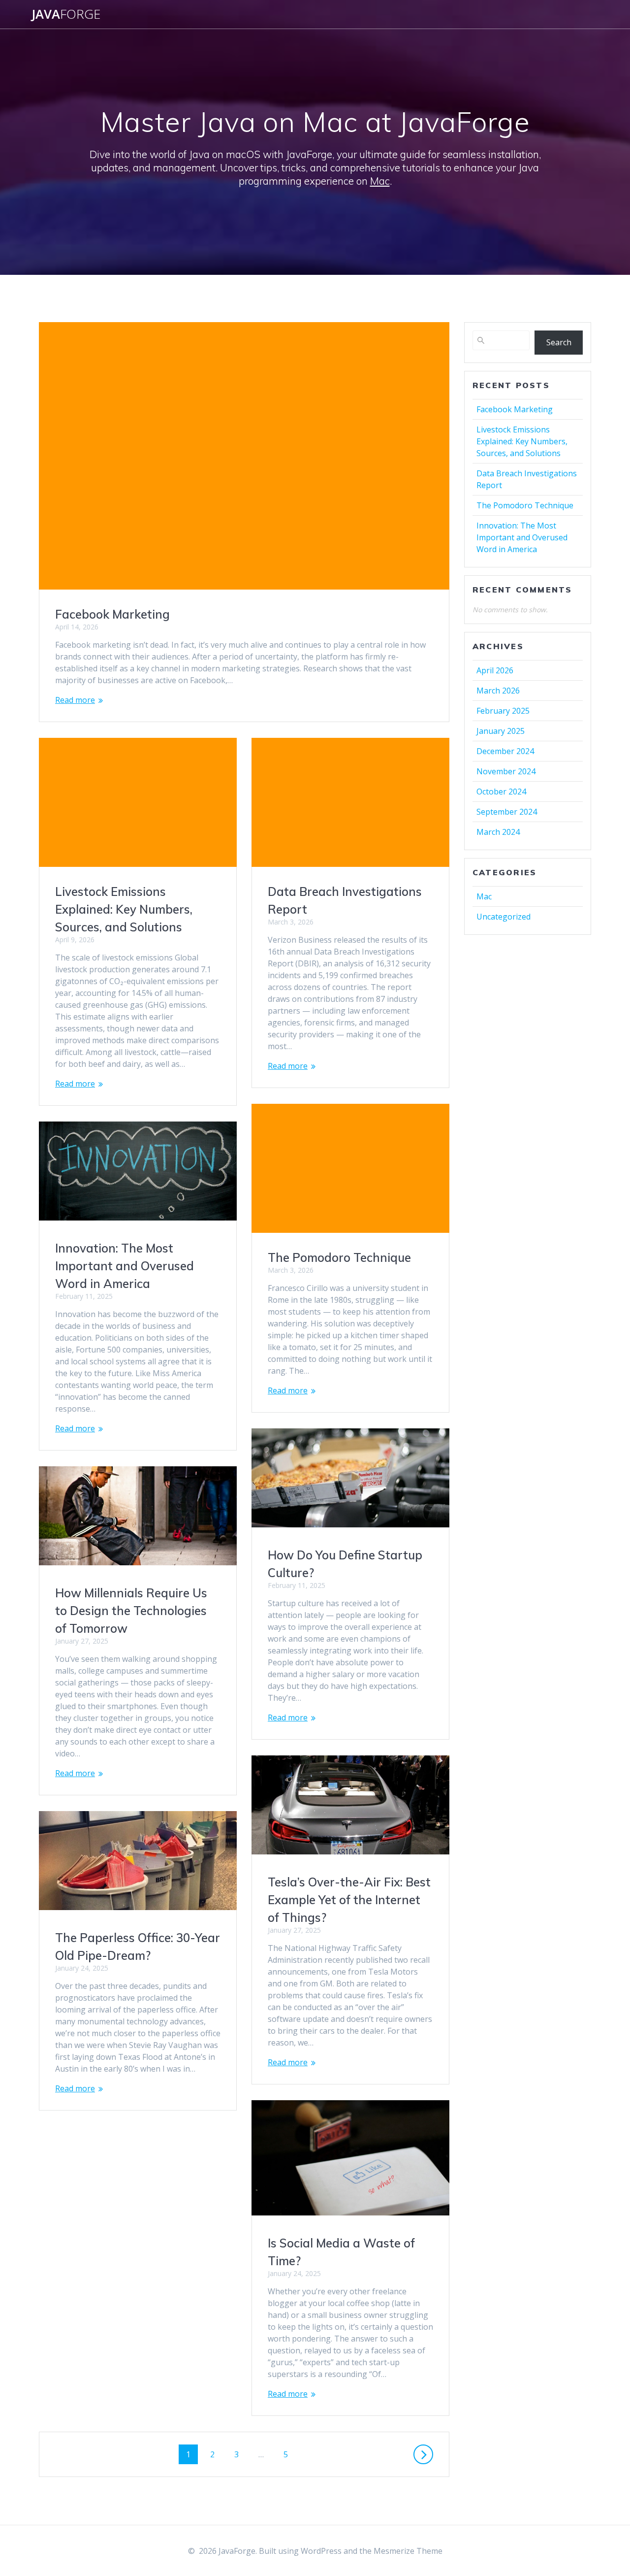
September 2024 (507, 812)
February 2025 (503, 711)
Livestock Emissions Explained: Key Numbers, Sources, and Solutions (124, 909)
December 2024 (505, 751)
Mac (380, 181)
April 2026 (495, 670)
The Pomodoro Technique (339, 1257)
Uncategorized (504, 917)
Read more (75, 700)
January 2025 (501, 731)
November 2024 (506, 771)
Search (559, 342)
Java (66, 14)
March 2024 (498, 832)
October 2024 (501, 792)
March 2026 (498, 691)
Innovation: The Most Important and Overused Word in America (125, 1266)
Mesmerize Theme (408, 2551)
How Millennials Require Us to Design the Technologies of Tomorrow (131, 1611)
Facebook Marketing (112, 614)
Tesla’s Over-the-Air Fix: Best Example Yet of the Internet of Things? (349, 1900)
